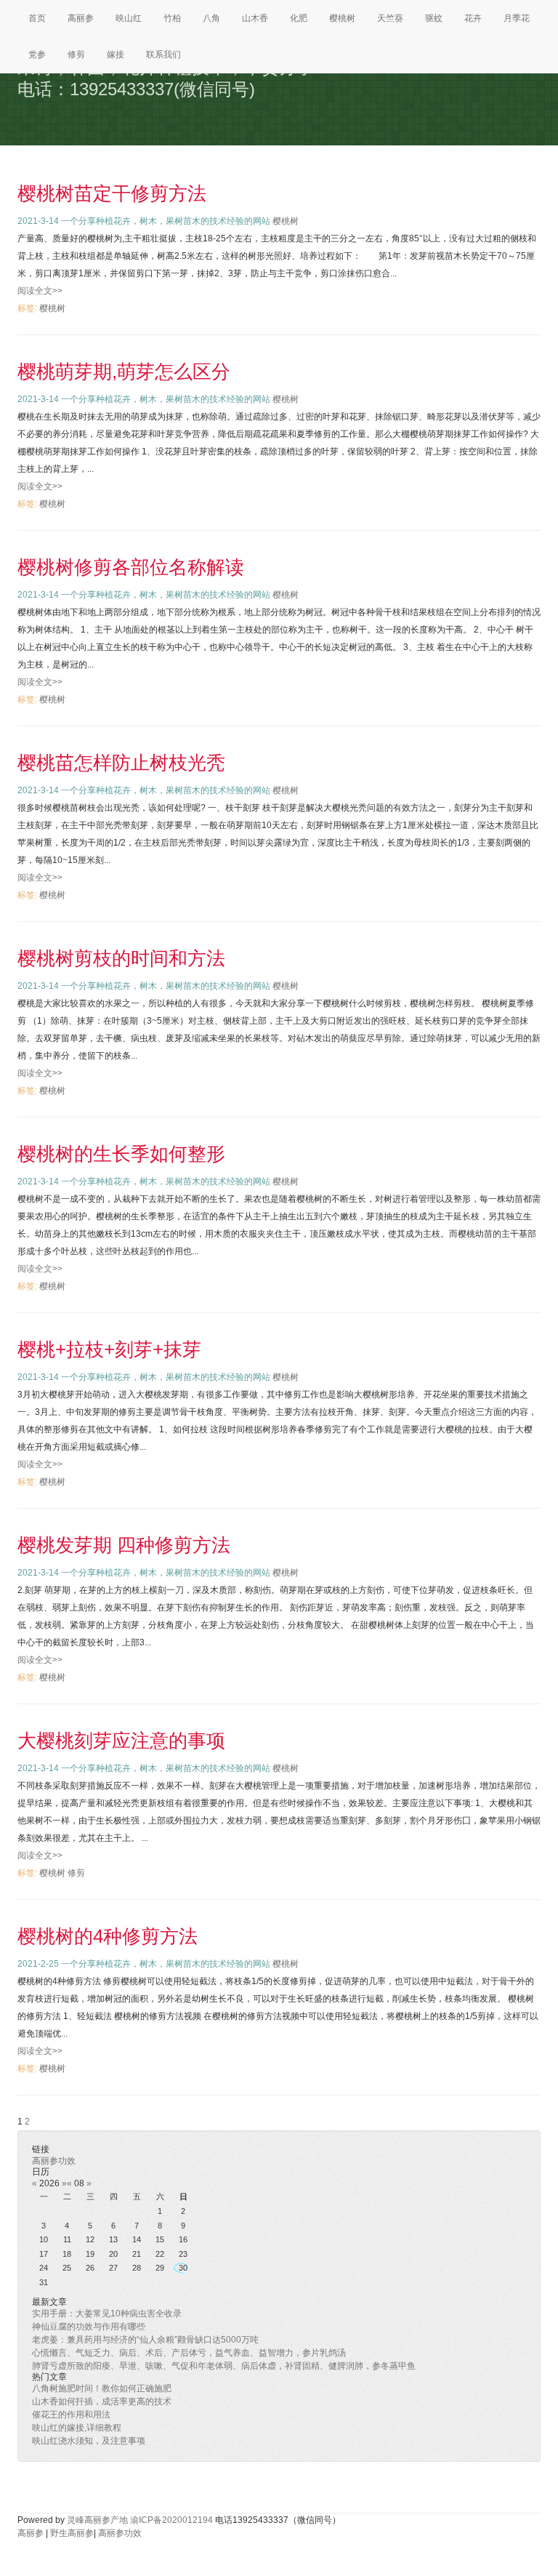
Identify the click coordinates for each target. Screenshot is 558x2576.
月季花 (517, 18)
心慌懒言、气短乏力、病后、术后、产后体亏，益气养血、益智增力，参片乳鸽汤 (189, 2353)
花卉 (473, 18)
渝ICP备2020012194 (171, 2520)
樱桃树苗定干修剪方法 (112, 193)
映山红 (129, 18)
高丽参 (81, 18)
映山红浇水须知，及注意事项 (89, 2441)
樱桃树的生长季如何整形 (121, 1154)
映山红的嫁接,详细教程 (77, 2428)
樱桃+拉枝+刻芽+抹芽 (109, 1349)
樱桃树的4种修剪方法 (108, 1936)
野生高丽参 (72, 2533)
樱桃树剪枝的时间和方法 (121, 958)
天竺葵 (390, 18)
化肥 (299, 18)
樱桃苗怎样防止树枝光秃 (121, 763)
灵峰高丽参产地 (97, 2520)
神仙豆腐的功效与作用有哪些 (89, 2327)
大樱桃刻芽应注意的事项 (121, 1741)
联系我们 (163, 55)
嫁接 (116, 55)
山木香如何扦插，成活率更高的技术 (102, 2402)
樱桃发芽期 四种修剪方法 (124, 1545)
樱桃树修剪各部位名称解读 (131, 567)
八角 (211, 18)
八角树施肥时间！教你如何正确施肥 (102, 2388)
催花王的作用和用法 (71, 2415)
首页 (37, 18)
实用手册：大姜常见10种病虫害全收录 (107, 2314)
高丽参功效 (54, 2161)
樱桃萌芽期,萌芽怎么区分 (124, 372)
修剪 (76, 55)
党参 (37, 55)
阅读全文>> (40, 291)
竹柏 (172, 18)
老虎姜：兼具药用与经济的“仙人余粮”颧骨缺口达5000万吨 (145, 2340)
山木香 (255, 18)
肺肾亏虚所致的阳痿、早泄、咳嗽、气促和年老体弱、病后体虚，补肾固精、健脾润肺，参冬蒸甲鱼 (224, 2366)
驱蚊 (434, 18)
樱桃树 (342, 18)
